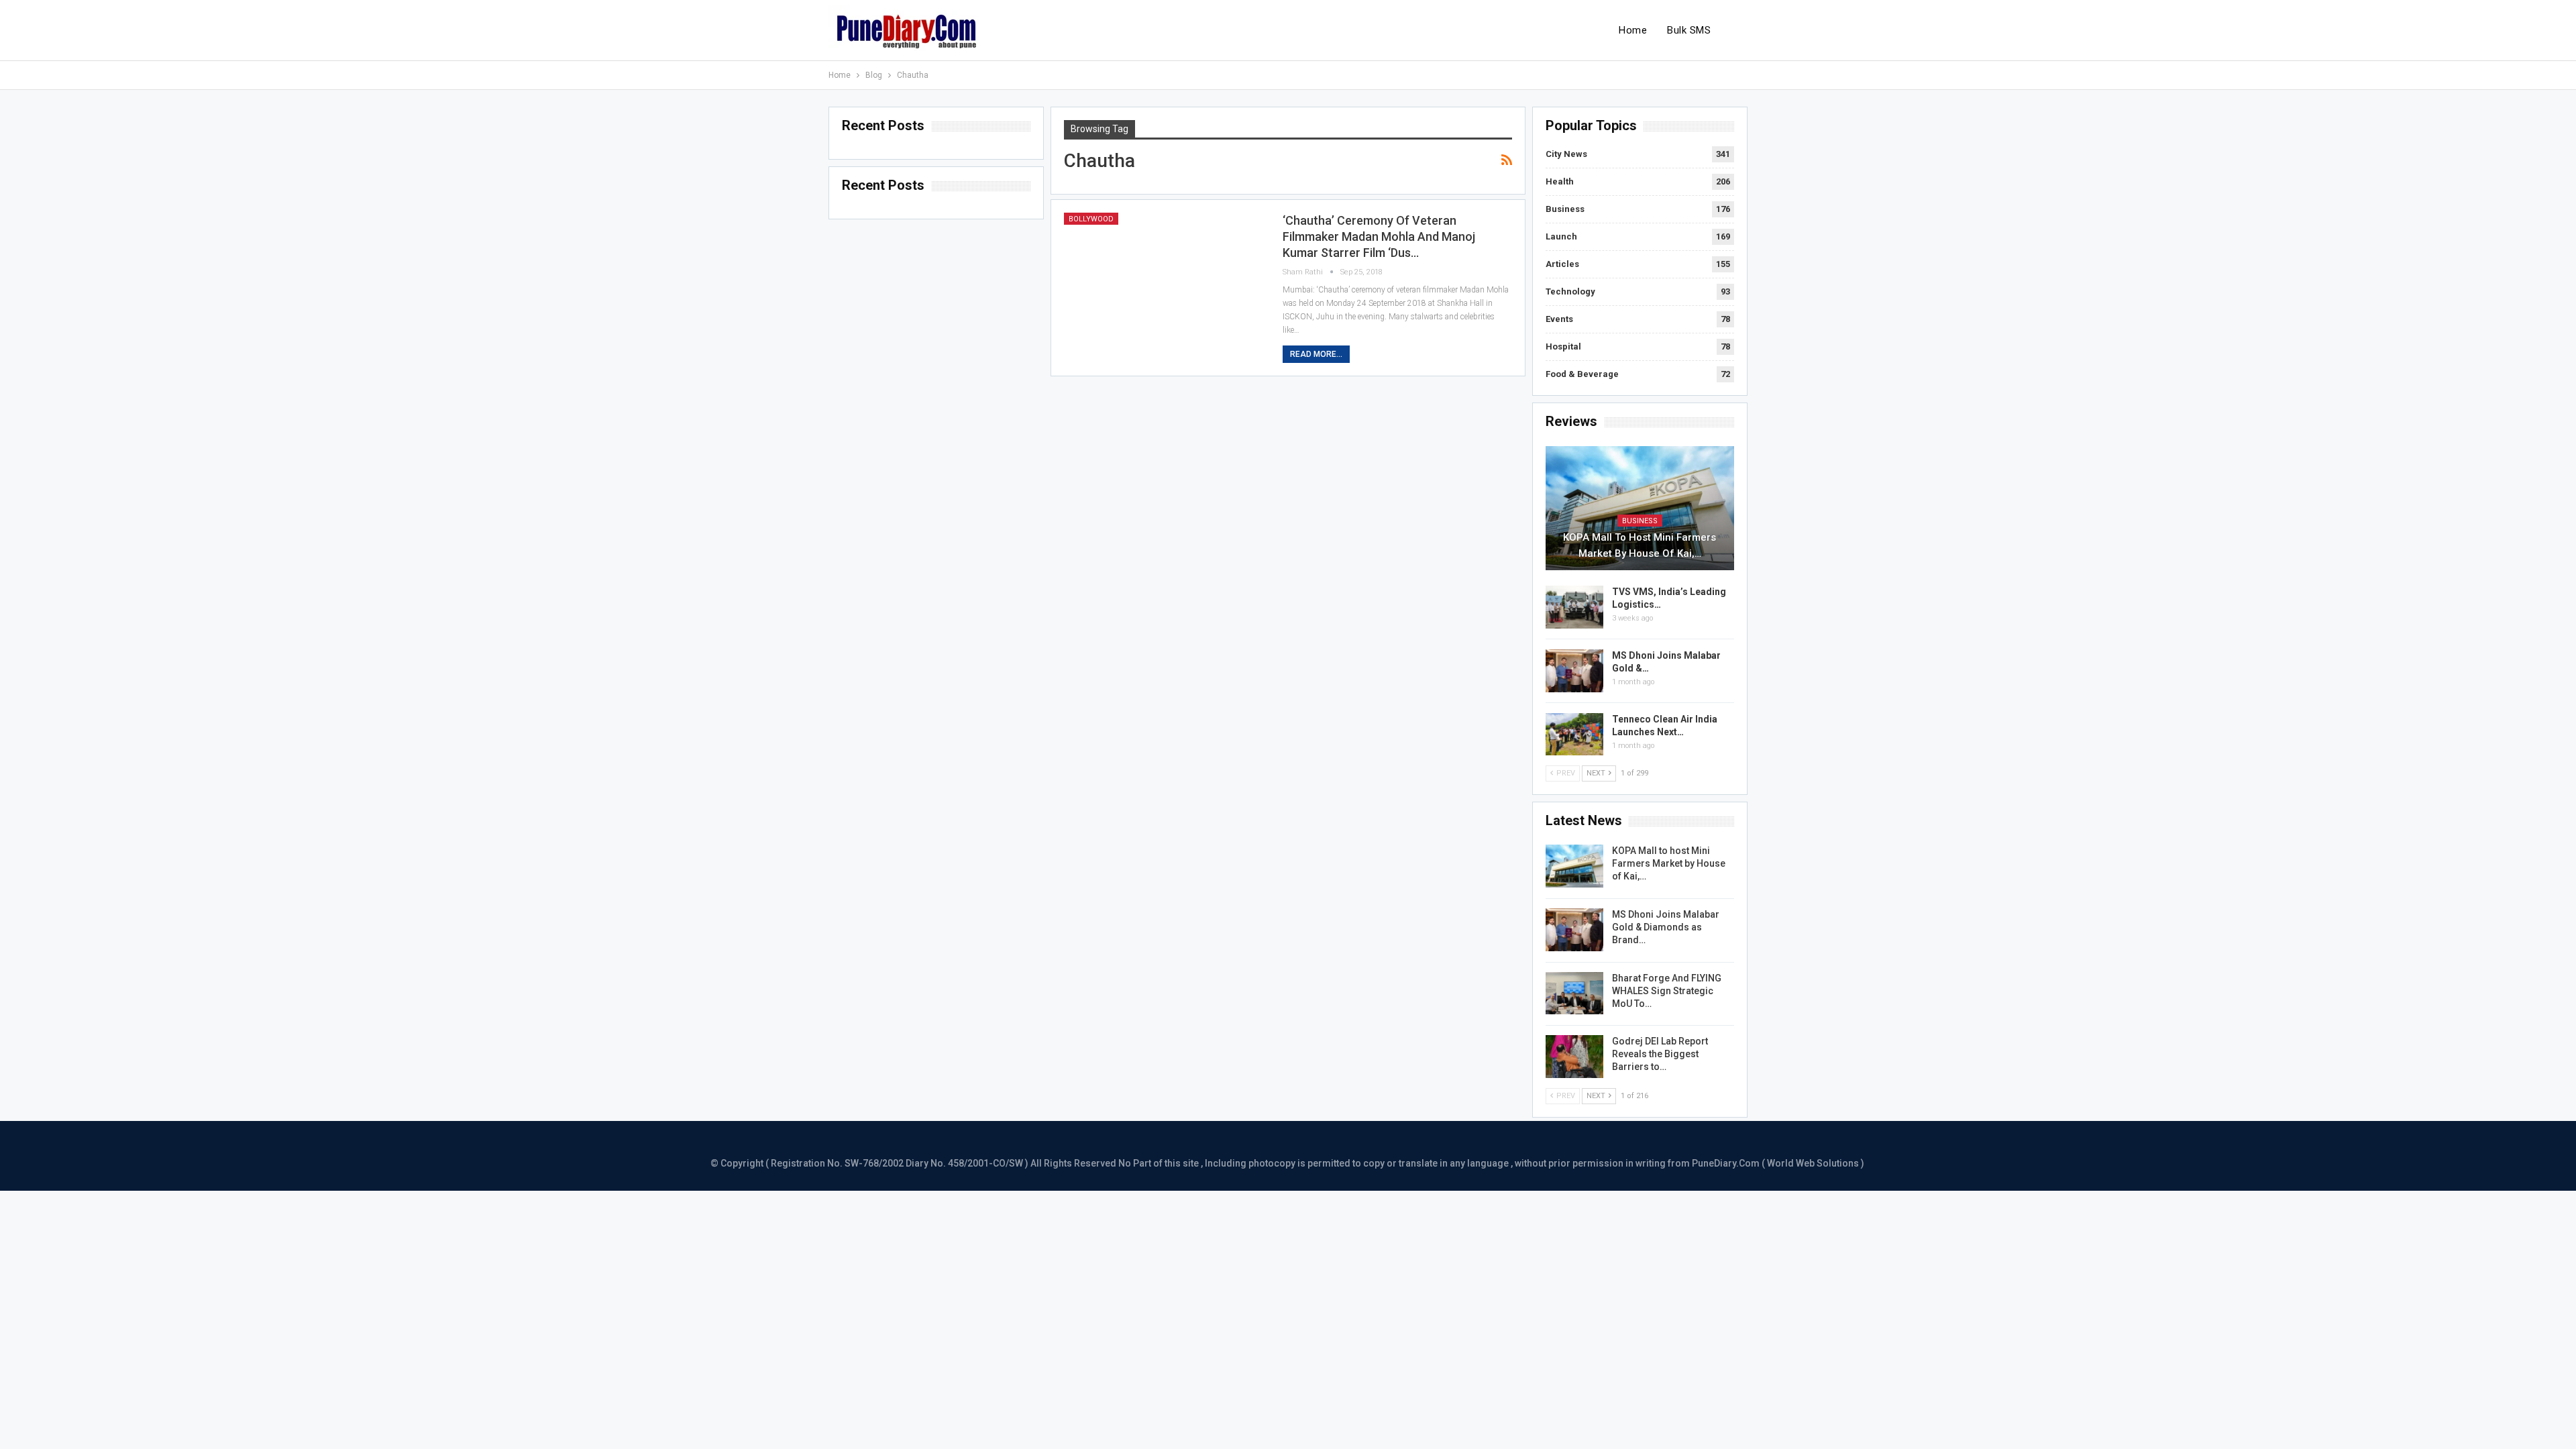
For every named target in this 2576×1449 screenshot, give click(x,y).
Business (1565, 209)
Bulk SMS (1689, 30)
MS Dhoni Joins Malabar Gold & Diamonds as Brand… (1666, 927)
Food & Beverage (1582, 374)
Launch (1561, 236)
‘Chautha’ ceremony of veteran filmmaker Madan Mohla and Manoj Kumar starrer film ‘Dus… (1379, 236)
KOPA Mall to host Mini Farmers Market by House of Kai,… (1640, 545)
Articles (1562, 264)
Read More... (1316, 354)
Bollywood (1091, 219)
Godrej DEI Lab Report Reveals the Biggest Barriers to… (1660, 1054)
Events (1559, 319)
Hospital (1563, 346)
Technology (1570, 291)
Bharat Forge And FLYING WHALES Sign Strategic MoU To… (1667, 991)
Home (1633, 30)
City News (1566, 154)
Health (1560, 181)
